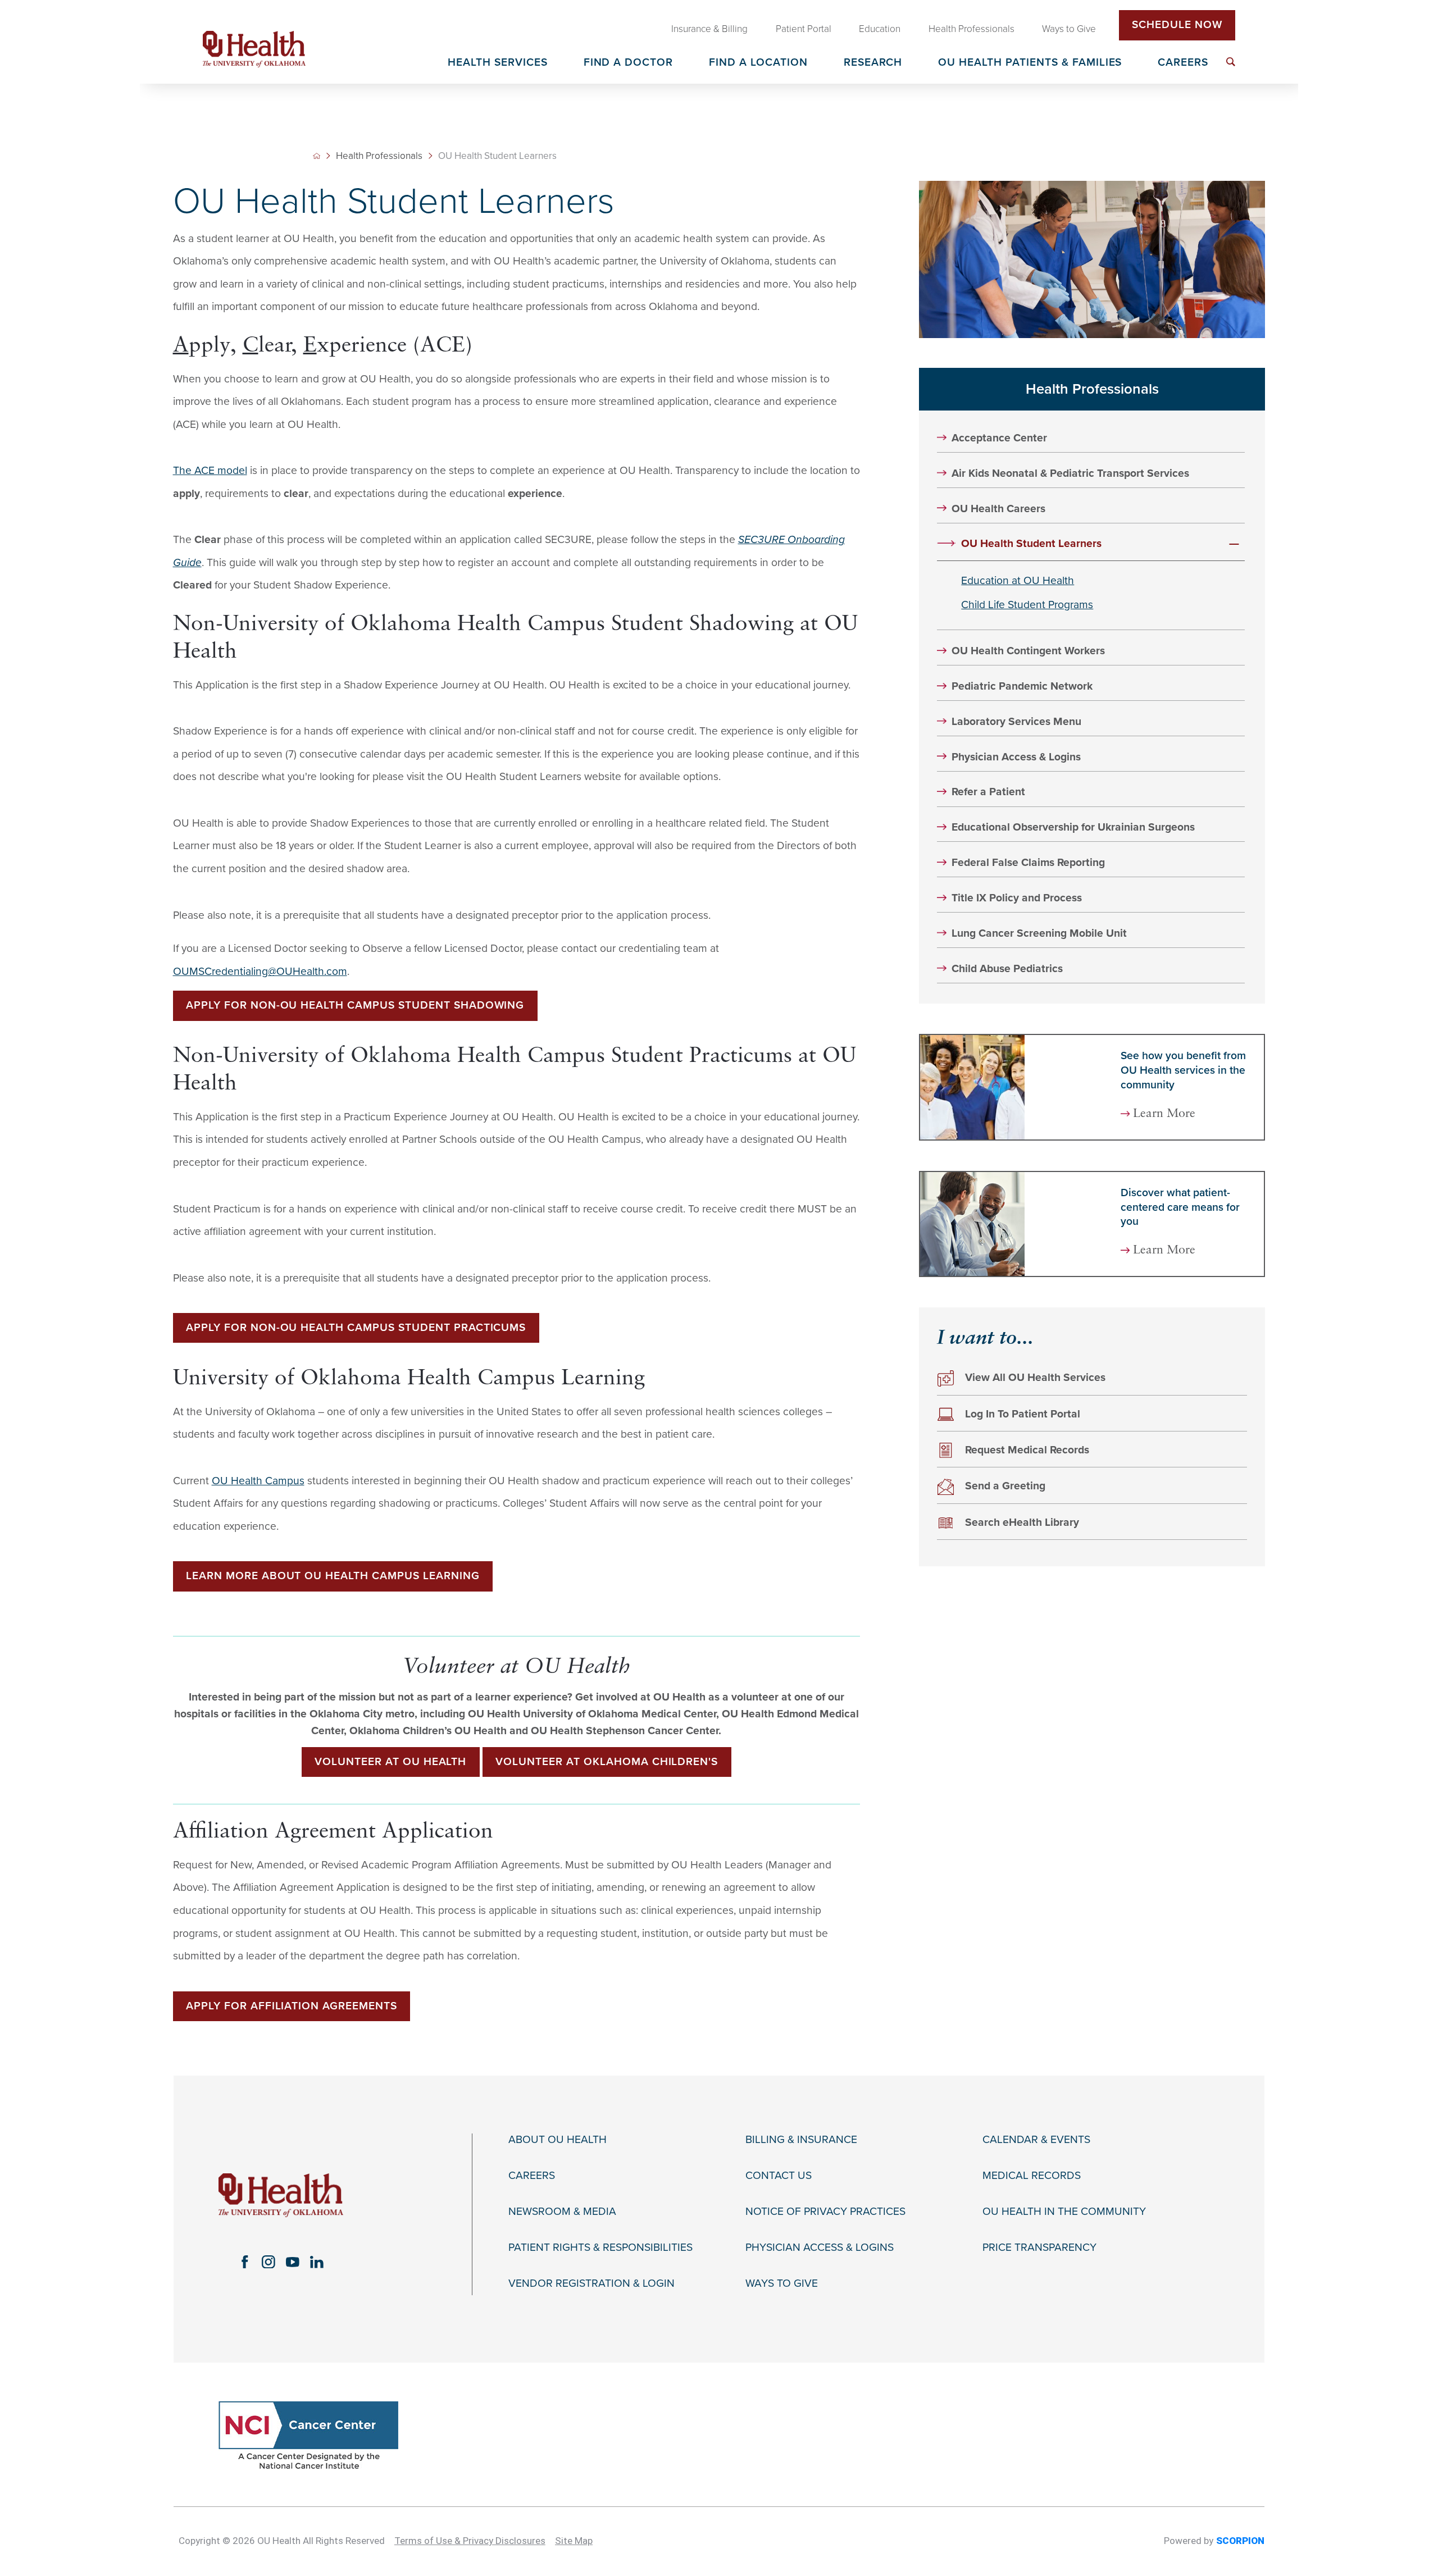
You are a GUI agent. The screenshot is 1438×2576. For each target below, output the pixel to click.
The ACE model (210, 471)
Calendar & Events (1036, 2140)
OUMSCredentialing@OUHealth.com (260, 972)
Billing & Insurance (801, 2140)
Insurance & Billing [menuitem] (709, 29)
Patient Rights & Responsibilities (600, 2248)
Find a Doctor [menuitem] (629, 63)
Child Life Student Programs (1027, 605)
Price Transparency (1039, 2248)
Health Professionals (379, 156)
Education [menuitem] (880, 29)
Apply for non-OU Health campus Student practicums (356, 1328)
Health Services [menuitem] (498, 63)
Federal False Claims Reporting (1028, 863)
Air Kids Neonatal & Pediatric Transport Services (1070, 474)
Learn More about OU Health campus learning (333, 1576)
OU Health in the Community (1064, 2212)
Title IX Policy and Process (1017, 898)
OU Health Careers (998, 509)
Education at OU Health (1018, 581)
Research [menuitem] (873, 63)
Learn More (1164, 1114)
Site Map (574, 2541)
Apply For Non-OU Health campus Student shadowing (355, 1005)
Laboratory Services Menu (1016, 722)
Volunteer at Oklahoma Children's (607, 1762)
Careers (532, 2176)
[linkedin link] (317, 2262)
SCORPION (1240, 2541)
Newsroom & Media (562, 2212)
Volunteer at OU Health (390, 1762)
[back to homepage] (317, 156)
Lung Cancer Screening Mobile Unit (1039, 934)
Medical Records (1032, 2176)
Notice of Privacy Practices (825, 2212)
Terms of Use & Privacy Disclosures (470, 2541)
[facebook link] (245, 2262)
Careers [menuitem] (1183, 63)
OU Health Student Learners (1031, 544)
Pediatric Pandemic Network (1022, 687)
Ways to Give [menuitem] (1069, 29)
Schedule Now (1177, 25)
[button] (1234, 544)
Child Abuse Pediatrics (1007, 969)
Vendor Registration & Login (591, 2284)
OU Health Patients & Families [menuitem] (1030, 63)
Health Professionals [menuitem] (971, 29)
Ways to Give (782, 2284)
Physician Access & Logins (1016, 757)
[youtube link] (293, 2262)
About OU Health (558, 2140)
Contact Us (779, 2176)
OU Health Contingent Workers (1028, 651)
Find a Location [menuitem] (758, 63)
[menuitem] (1231, 62)
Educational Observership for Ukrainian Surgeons (1073, 827)
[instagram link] (269, 2262)
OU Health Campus (258, 1481)
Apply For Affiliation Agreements (292, 2006)
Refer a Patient (988, 792)
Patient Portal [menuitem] (804, 29)
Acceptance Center (999, 438)
